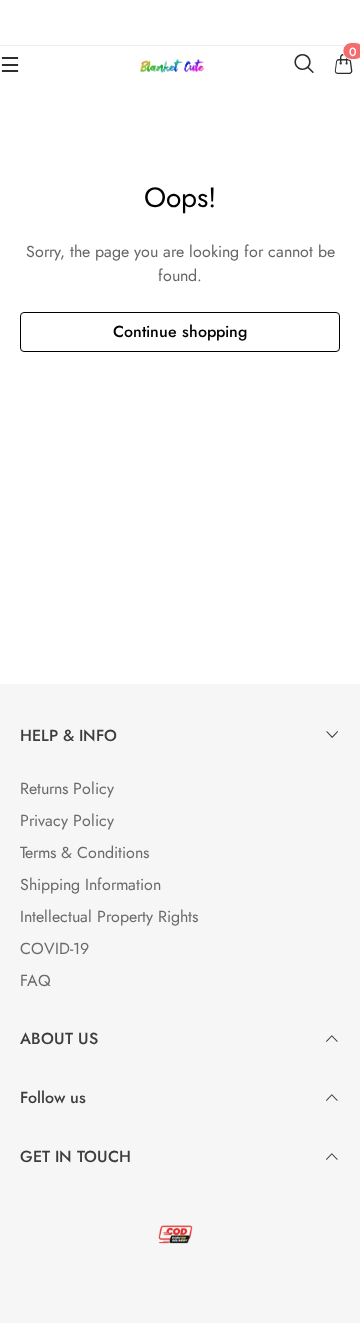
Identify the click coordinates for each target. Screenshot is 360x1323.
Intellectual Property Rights (109, 916)
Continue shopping (180, 331)
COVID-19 (54, 948)
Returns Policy (67, 788)
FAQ (35, 980)
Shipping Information (90, 884)
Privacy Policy (67, 820)
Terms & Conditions (84, 852)
